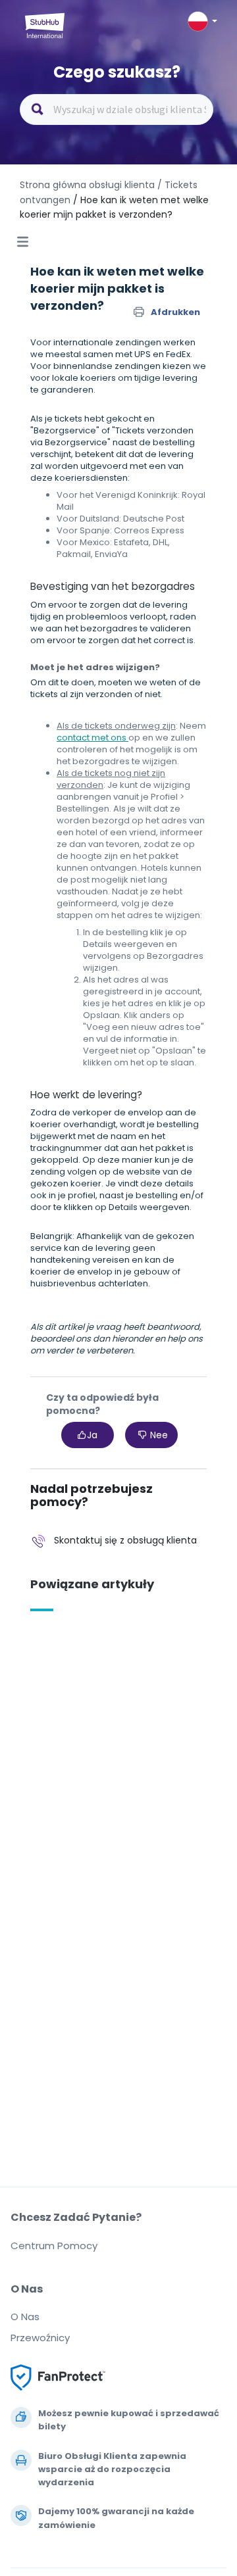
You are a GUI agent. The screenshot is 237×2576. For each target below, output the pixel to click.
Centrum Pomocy (54, 2246)
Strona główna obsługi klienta (89, 185)
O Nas (25, 2317)
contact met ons (92, 738)
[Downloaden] (94, 1317)
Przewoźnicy (40, 2338)
